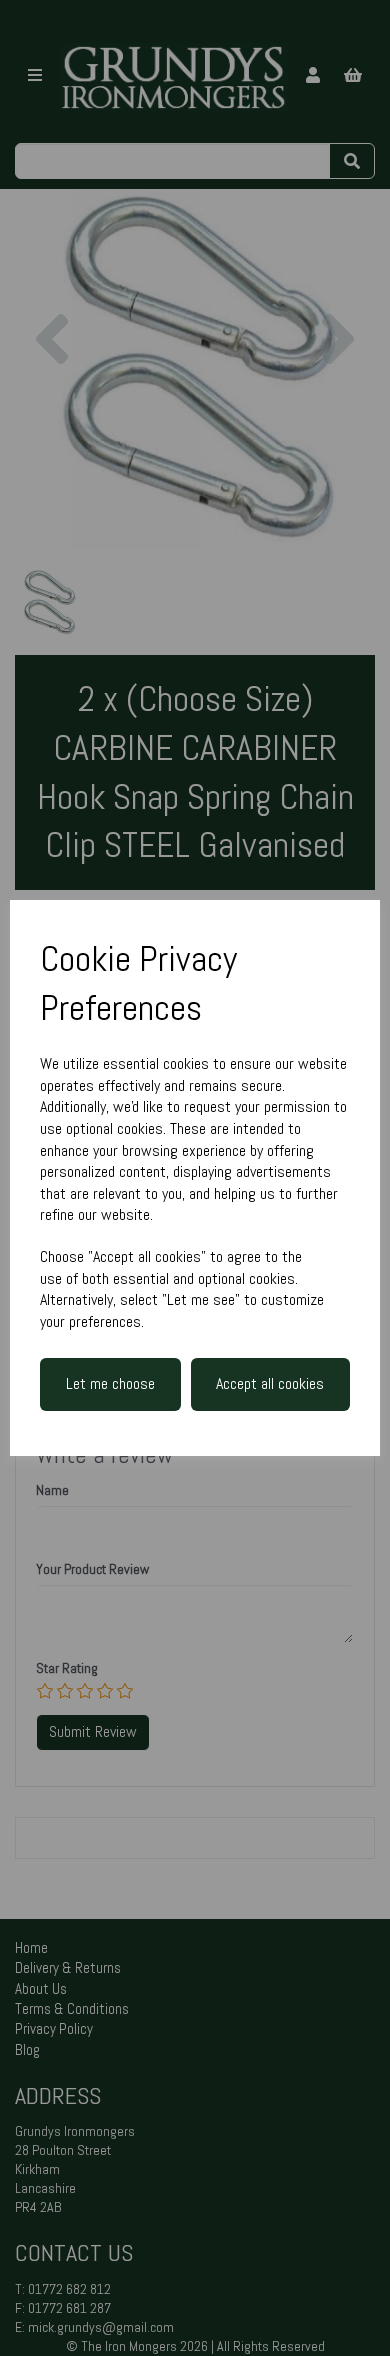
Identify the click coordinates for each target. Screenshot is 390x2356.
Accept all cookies (270, 1383)
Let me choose (110, 1383)
